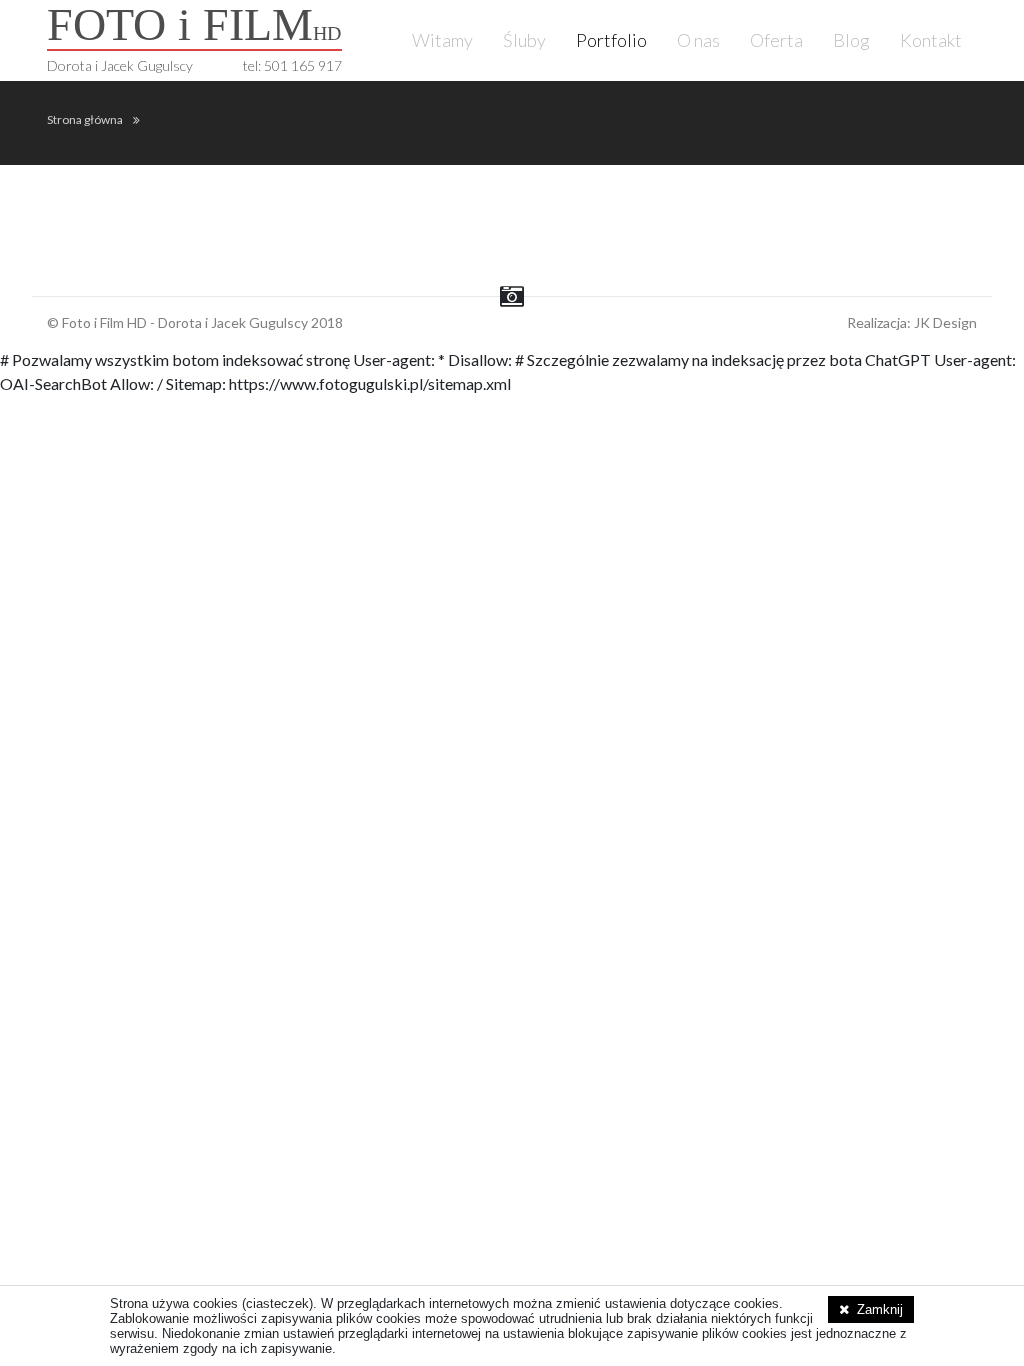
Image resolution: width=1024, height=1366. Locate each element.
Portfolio (611, 40)
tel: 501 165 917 (292, 65)
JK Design (945, 322)
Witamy (442, 40)
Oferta (776, 40)
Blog (851, 40)
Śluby (524, 40)
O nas (698, 40)
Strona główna (85, 119)
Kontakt (931, 40)
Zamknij (880, 1309)
